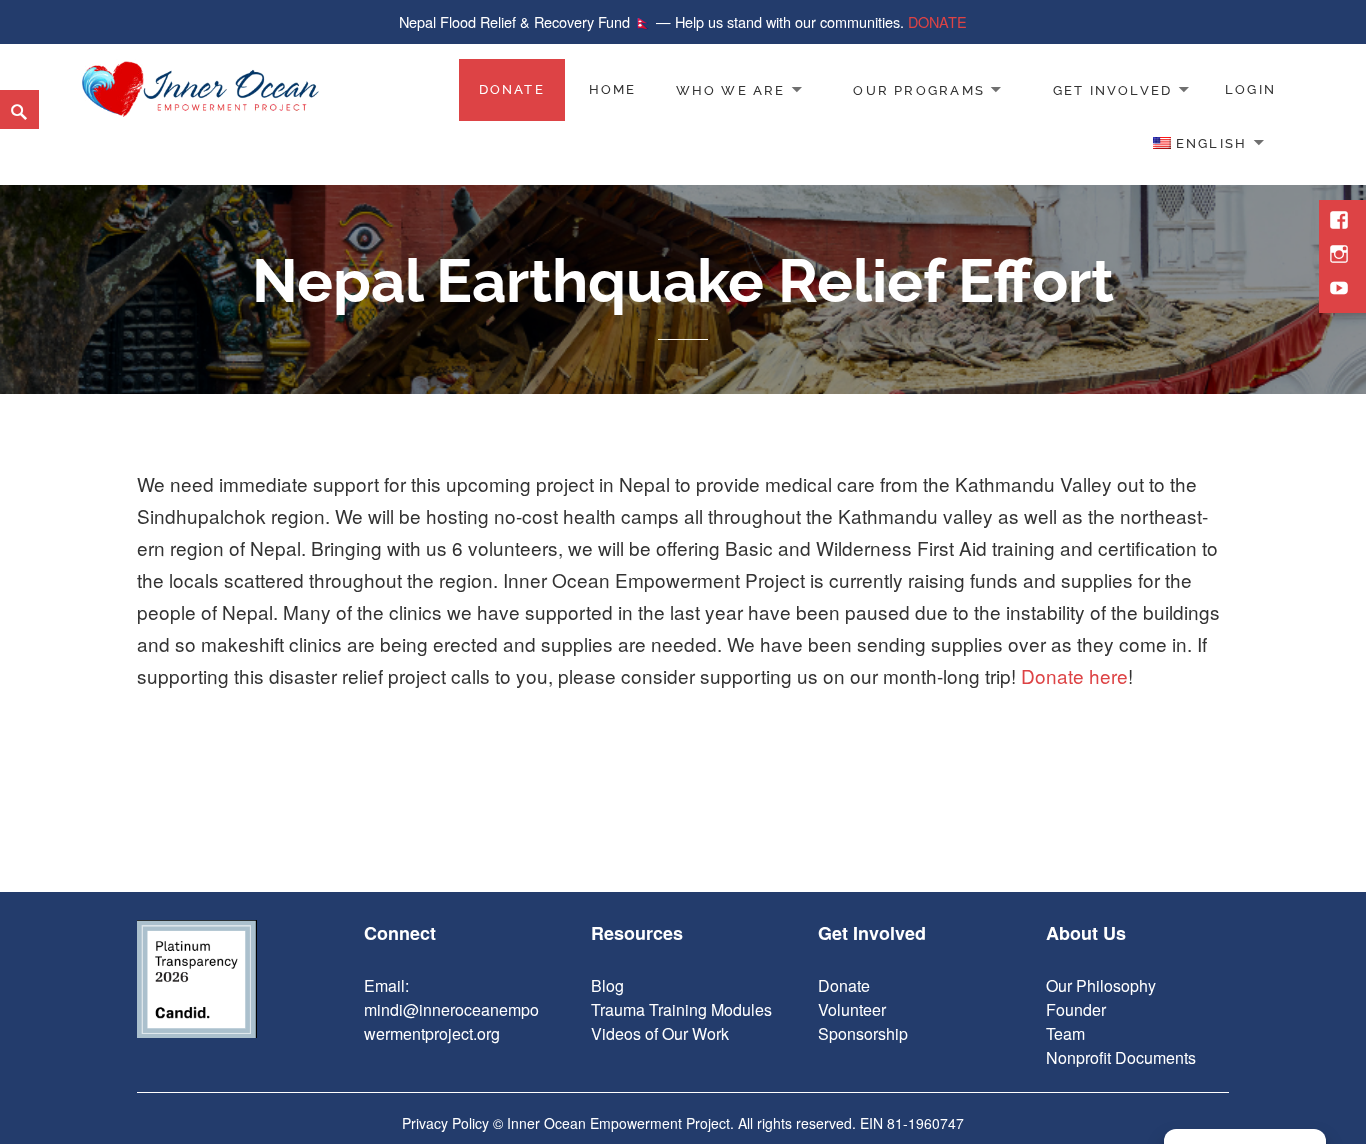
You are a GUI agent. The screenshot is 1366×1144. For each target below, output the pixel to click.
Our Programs (919, 89)
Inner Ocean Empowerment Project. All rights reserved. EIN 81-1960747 (735, 1123)
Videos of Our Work (660, 1033)
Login (1250, 89)
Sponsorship (863, 1033)
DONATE (937, 21)
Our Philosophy (1101, 985)
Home (613, 89)
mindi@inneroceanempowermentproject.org (451, 1021)
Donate (512, 89)
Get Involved (1113, 89)
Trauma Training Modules (681, 1009)
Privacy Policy (445, 1123)
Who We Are (731, 89)
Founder (1076, 1009)
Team (1065, 1033)
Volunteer (852, 1009)
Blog (607, 985)
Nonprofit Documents (1121, 1057)
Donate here (1074, 675)
